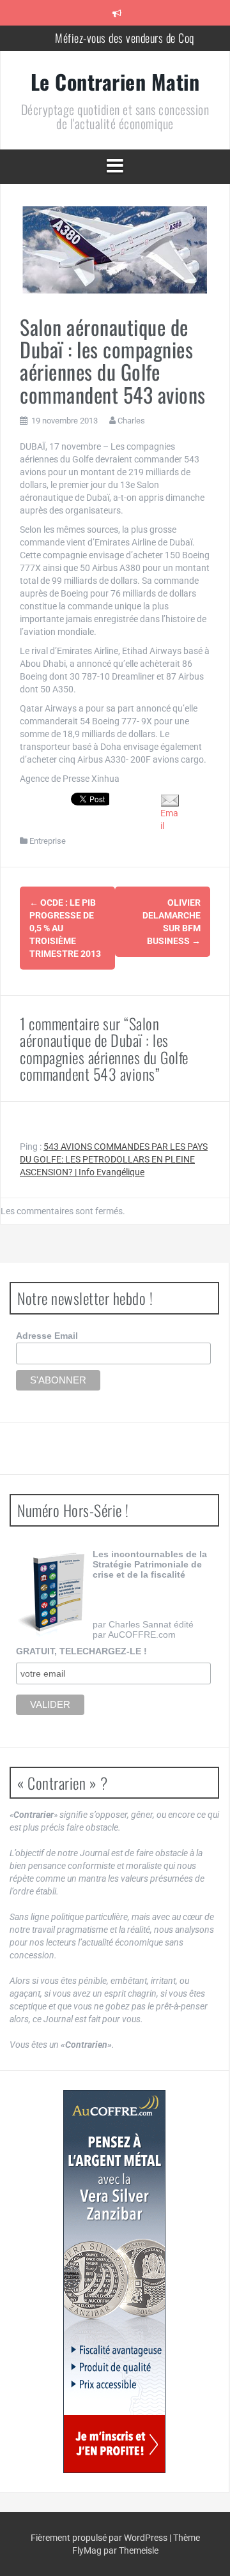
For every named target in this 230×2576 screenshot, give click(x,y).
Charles (131, 421)
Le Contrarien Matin (115, 81)
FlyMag (87, 2550)
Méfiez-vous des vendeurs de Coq (125, 38)
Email (169, 819)
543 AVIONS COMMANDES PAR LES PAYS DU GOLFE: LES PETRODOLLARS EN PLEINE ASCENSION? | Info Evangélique (114, 1159)
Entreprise (48, 841)
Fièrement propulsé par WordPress (100, 2538)
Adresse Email (47, 1336)
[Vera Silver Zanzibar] (114, 2282)
